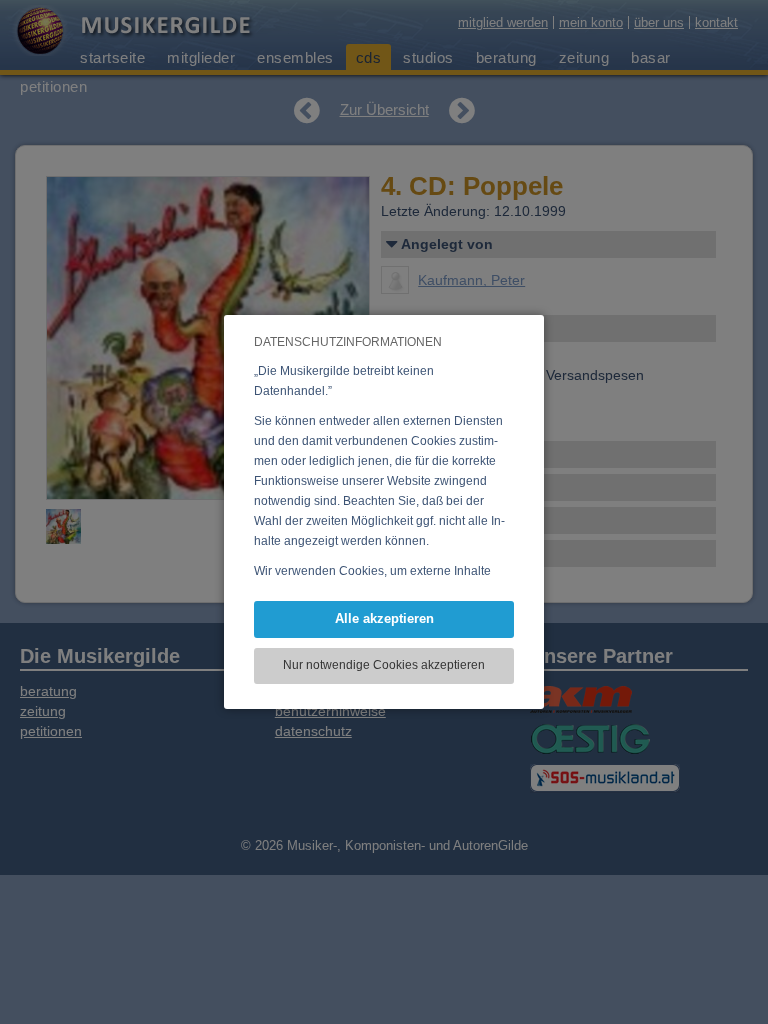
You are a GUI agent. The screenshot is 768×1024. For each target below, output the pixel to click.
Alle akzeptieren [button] (384, 618)
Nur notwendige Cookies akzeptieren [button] (384, 665)
